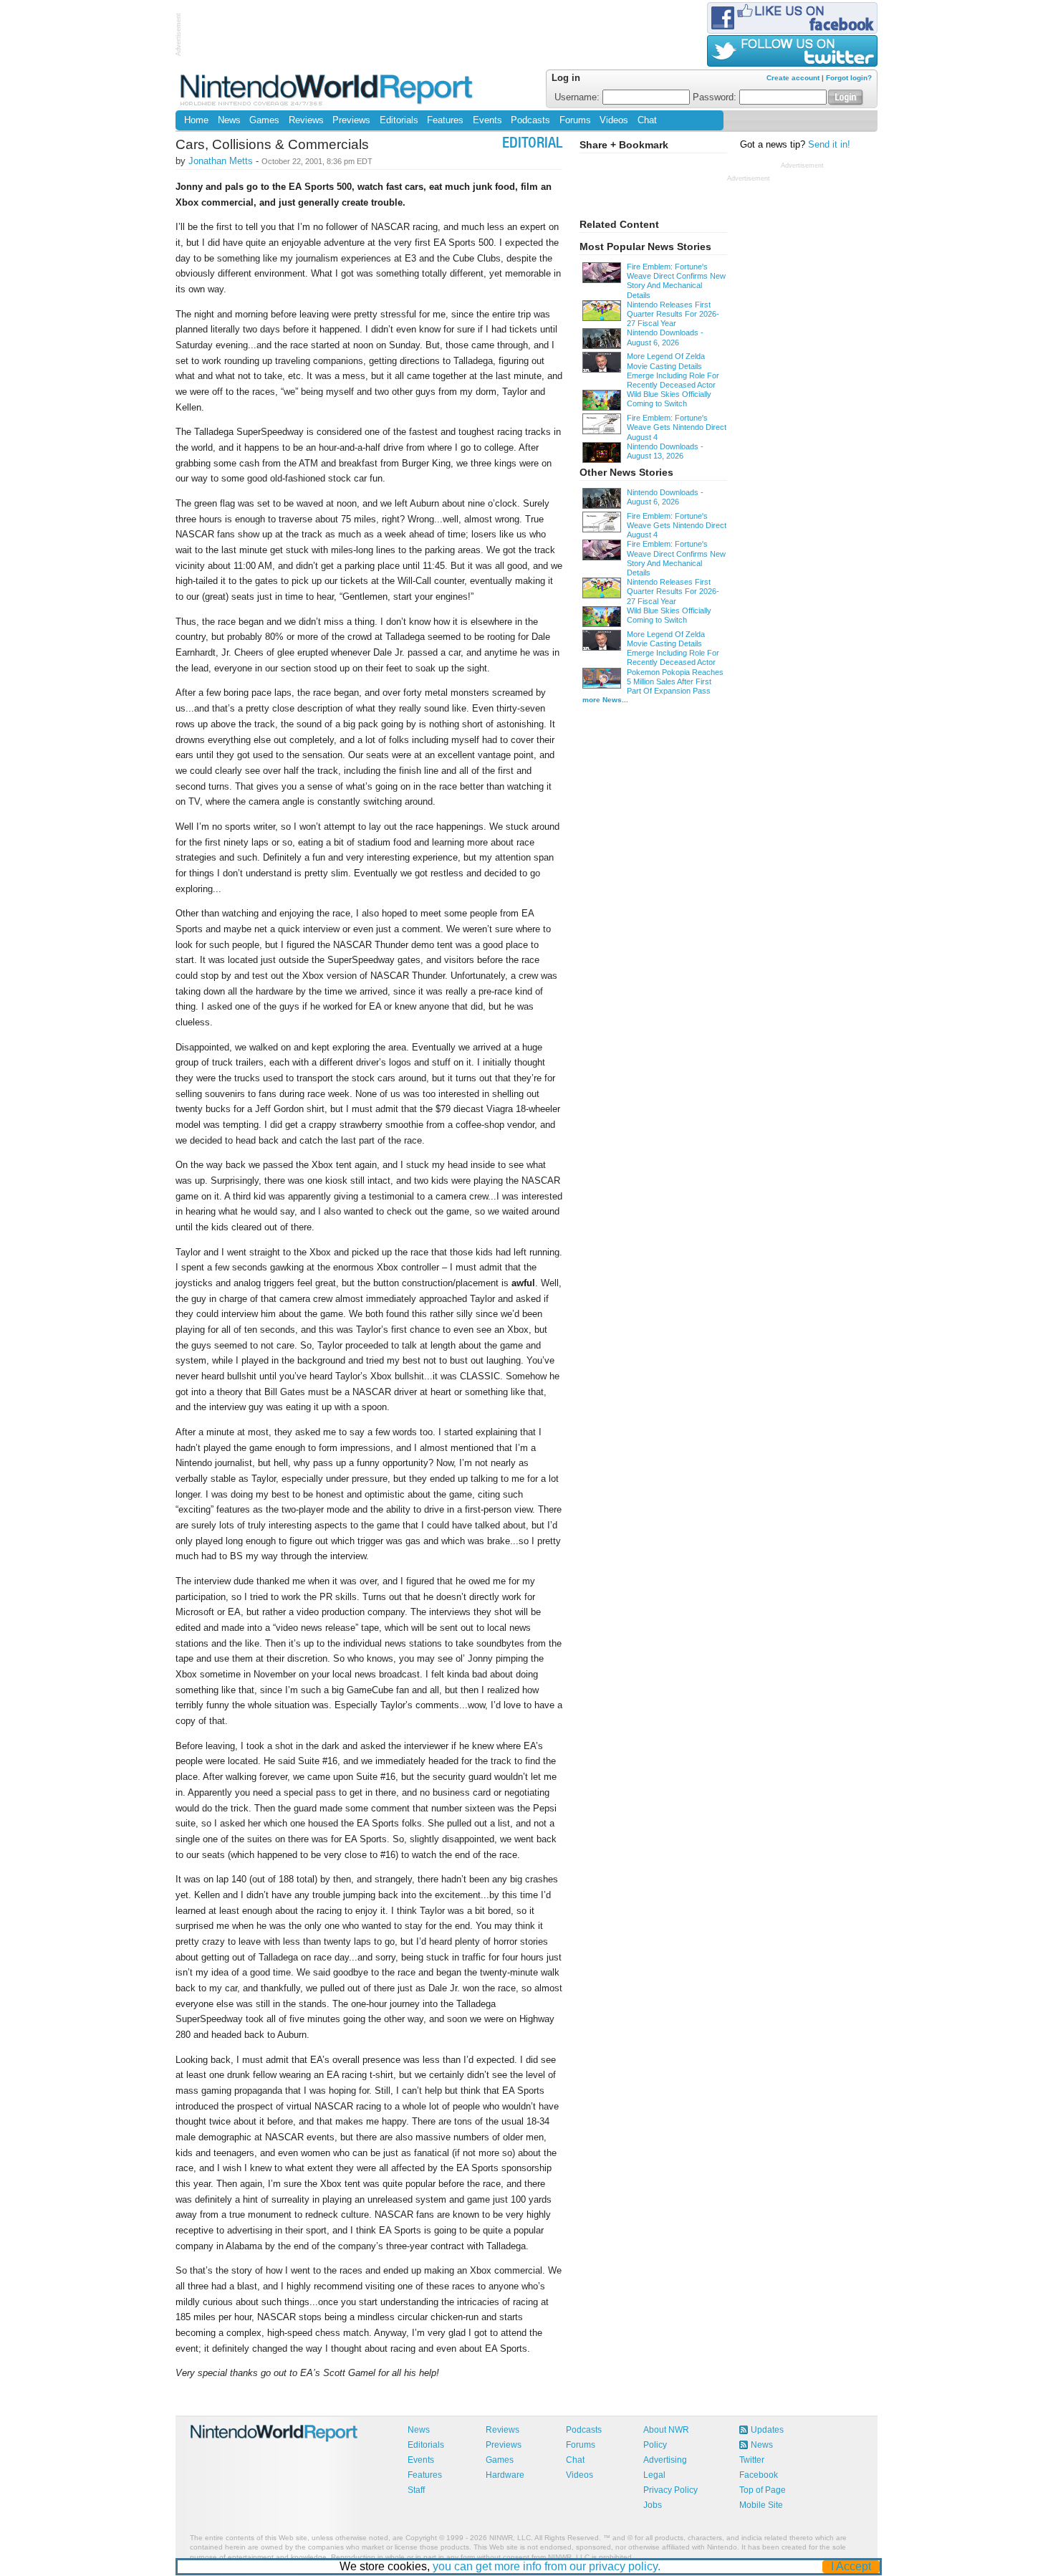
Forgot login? (849, 78)
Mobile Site (761, 2505)
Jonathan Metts (221, 161)
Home (196, 120)
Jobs (653, 2505)
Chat (647, 120)
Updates (767, 2430)
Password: (716, 97)
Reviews (306, 120)
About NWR (666, 2430)
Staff (416, 2490)
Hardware (505, 2475)
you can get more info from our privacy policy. (547, 2566)
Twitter (752, 2460)
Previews (351, 120)
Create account (793, 78)
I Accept (851, 2566)
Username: (578, 97)
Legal (654, 2475)
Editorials (399, 120)
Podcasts (530, 120)
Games (264, 120)
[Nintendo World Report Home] (328, 89)
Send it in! (829, 145)
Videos (614, 120)
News (229, 120)
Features (445, 120)
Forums (575, 120)
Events (487, 120)
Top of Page (763, 2490)
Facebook (759, 2475)
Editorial (532, 144)
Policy (655, 2445)
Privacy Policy (670, 2490)
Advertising (665, 2460)
